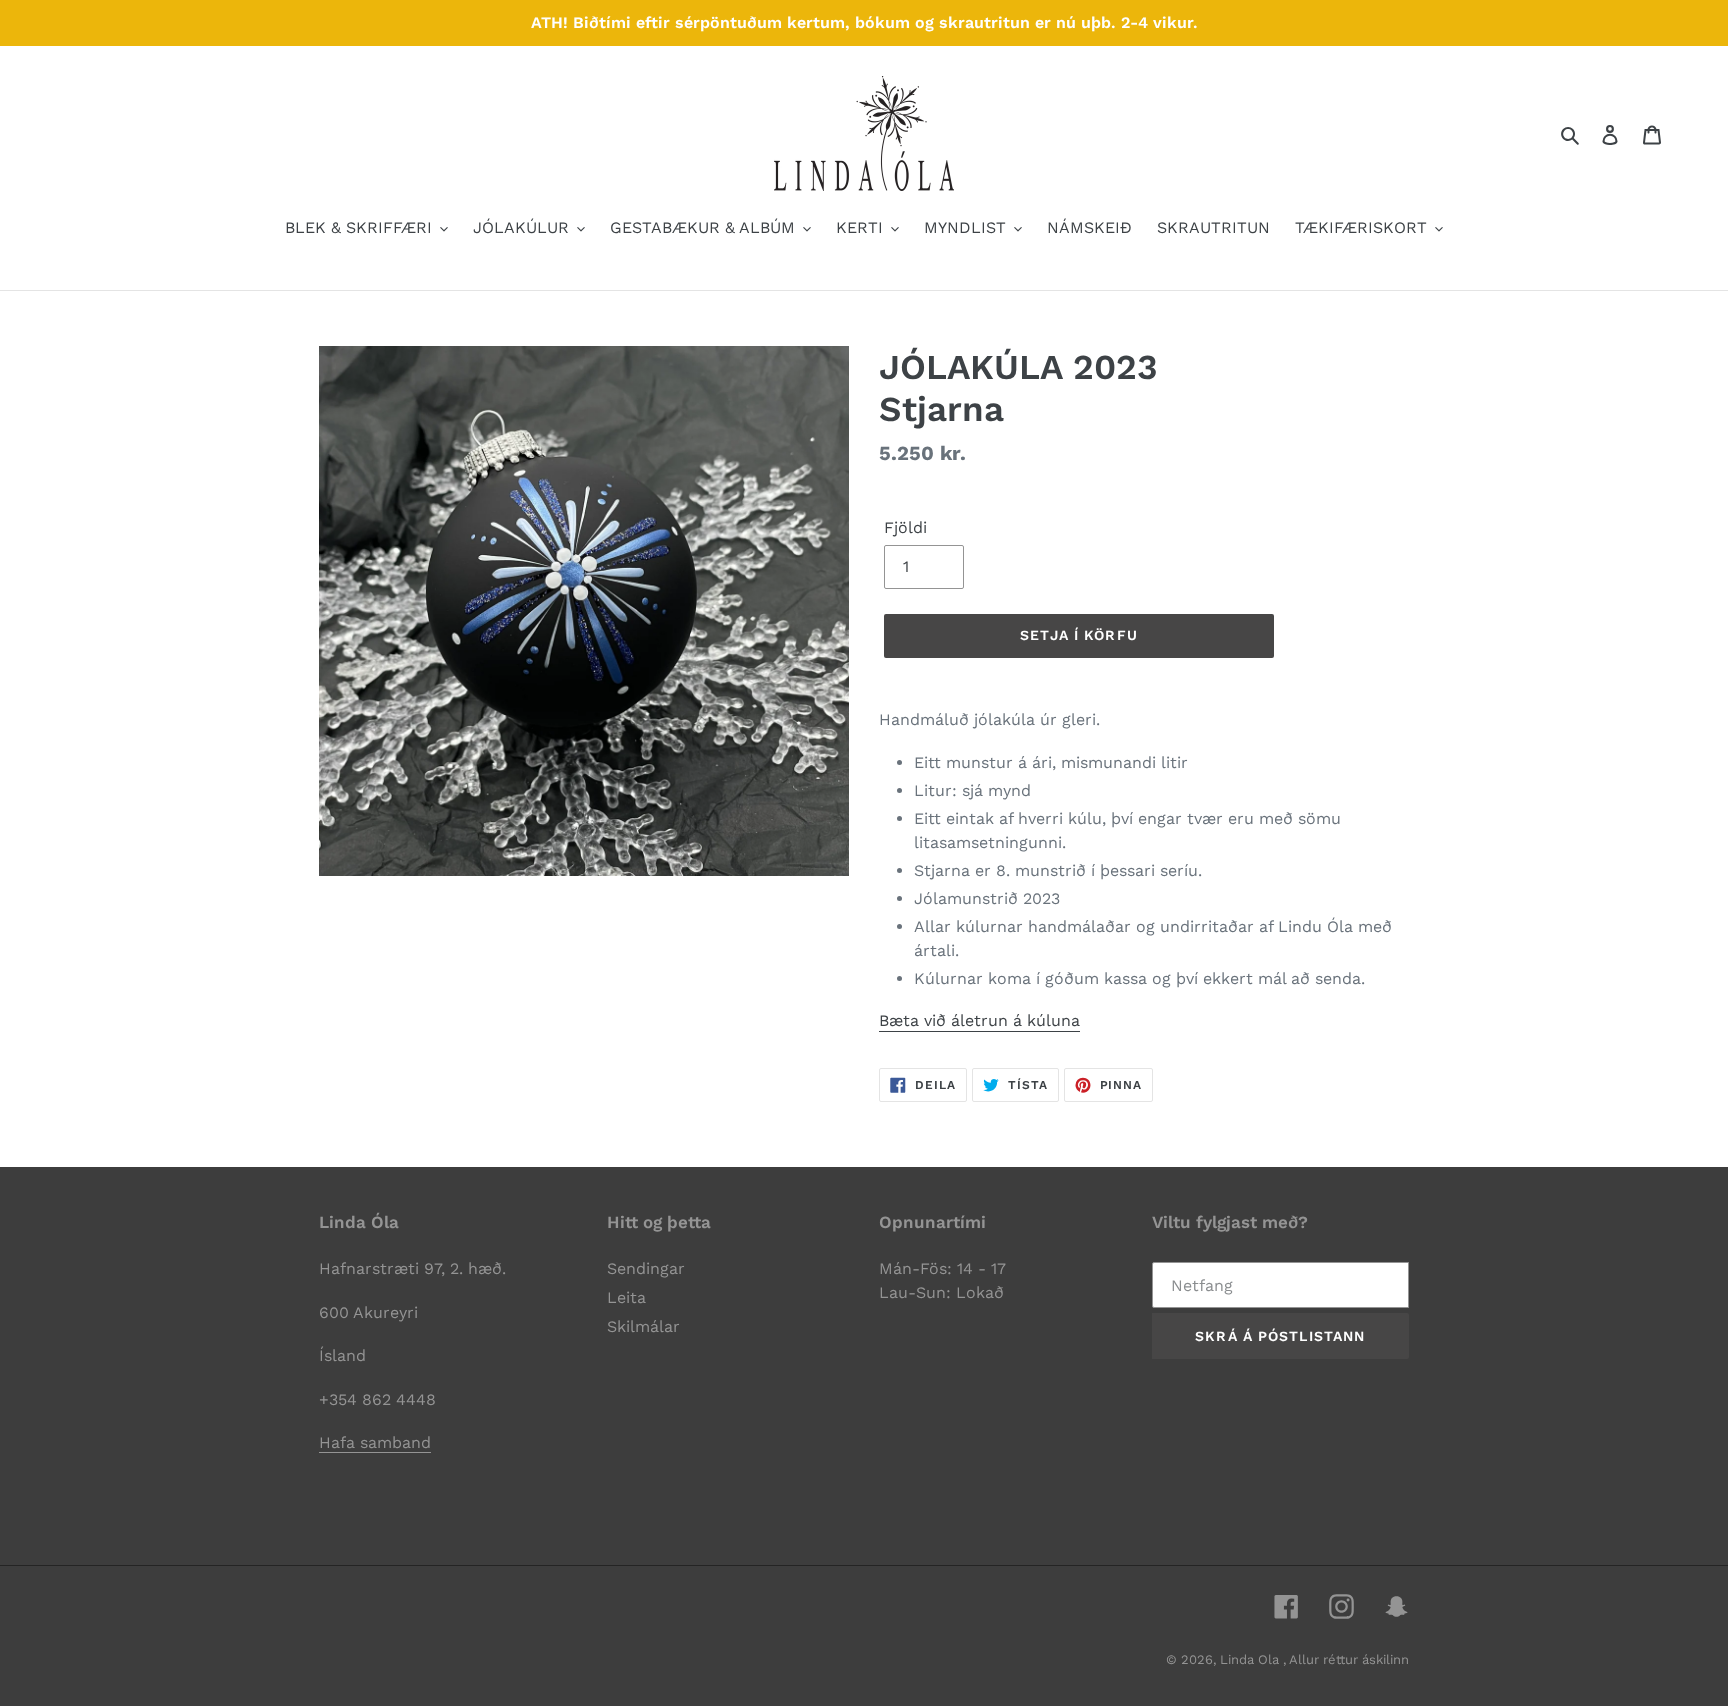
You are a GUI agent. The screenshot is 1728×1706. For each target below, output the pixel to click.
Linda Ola (1251, 1659)
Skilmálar (643, 1326)
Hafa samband (375, 1442)
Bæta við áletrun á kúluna (979, 1020)
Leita (626, 1297)
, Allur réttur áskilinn (1346, 1659)
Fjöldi (905, 527)
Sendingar (646, 1268)
